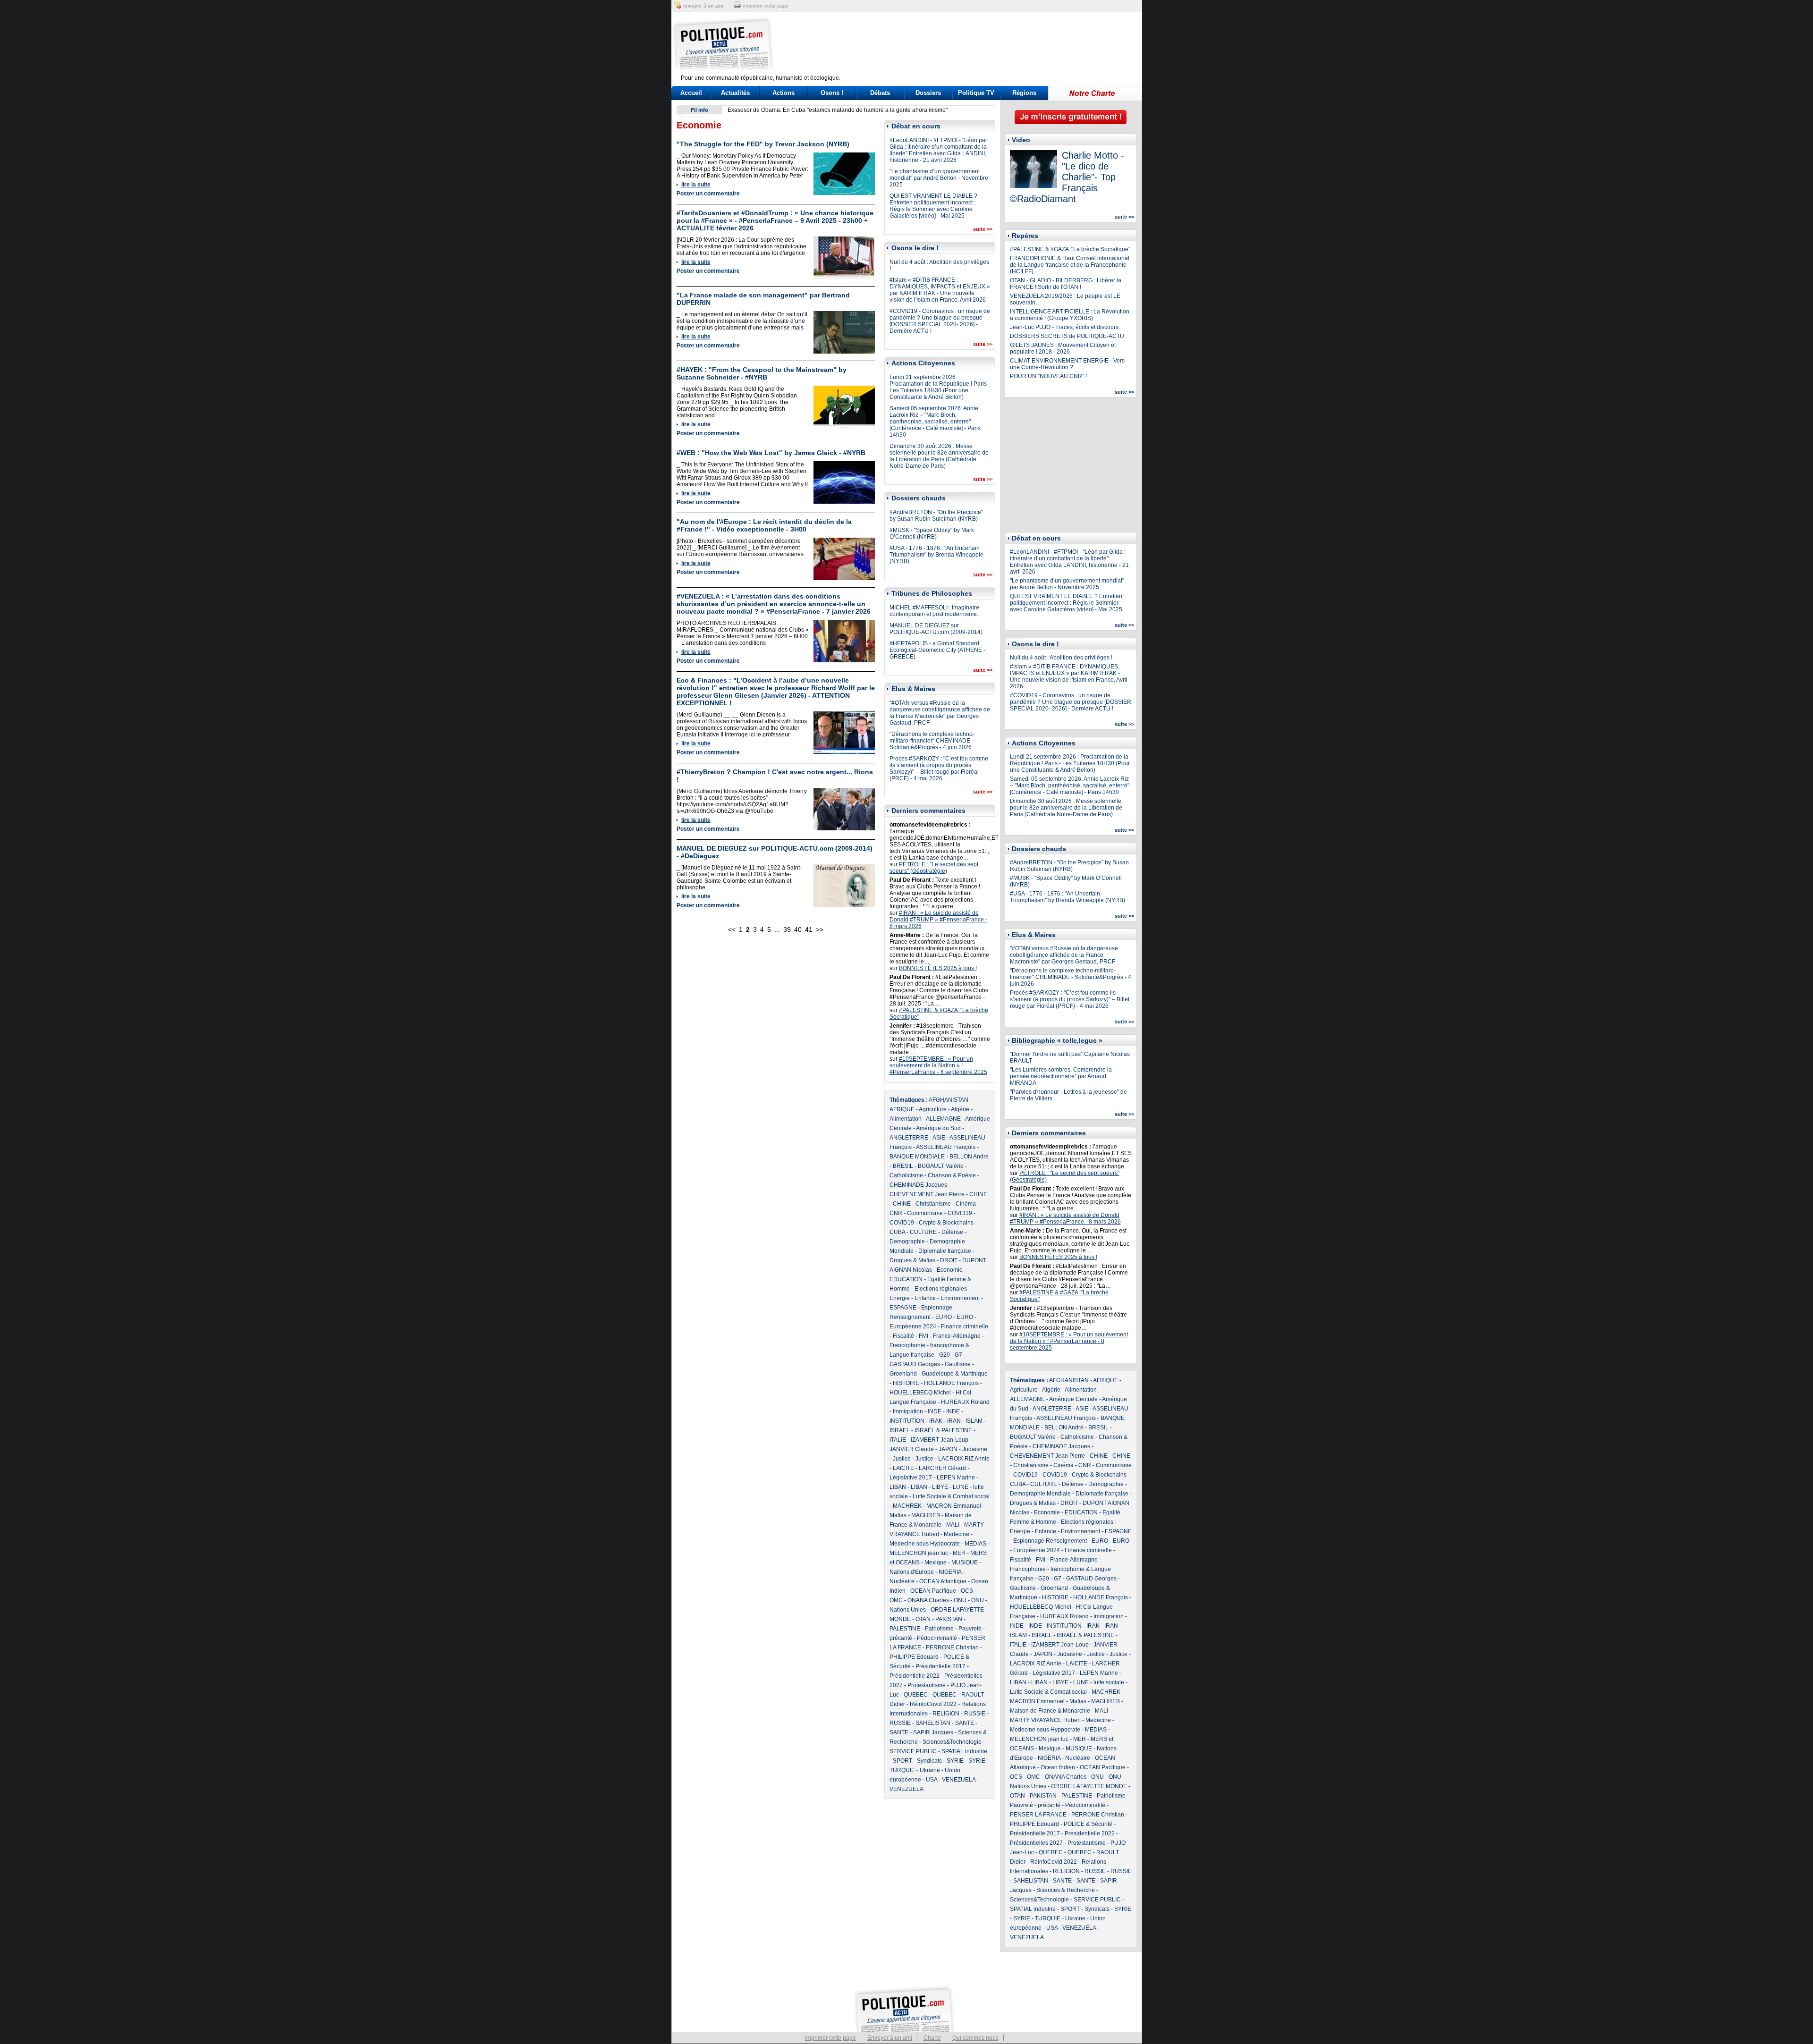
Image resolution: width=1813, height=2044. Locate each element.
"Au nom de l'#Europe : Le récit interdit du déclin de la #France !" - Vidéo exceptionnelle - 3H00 (764, 525)
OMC (896, 1600)
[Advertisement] (966, 45)
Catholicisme (906, 1175)
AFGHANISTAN (949, 1100)
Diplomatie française (945, 1251)
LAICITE (903, 1468)
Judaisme (975, 1449)
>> (820, 929)
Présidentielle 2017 (940, 1666)
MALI (953, 1525)
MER (959, 1553)
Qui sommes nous (975, 2038)
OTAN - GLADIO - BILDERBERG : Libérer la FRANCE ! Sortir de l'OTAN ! (1066, 284)
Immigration (908, 1411)
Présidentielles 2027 (1036, 1843)
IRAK (936, 1421)
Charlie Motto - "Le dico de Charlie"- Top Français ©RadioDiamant (1067, 177)
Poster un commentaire (708, 194)
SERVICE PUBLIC (913, 1751)
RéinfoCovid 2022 (933, 1704)
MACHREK (907, 1506)
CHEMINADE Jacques (918, 1185)
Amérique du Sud (938, 1128)
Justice (902, 1459)
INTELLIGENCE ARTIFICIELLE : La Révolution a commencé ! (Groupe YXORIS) (1070, 315)
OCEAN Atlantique (943, 1581)
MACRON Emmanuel (954, 1506)
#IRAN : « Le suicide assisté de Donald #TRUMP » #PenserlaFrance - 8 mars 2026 (938, 920)
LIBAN (898, 1487)
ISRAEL (900, 1430)
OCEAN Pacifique (933, 1591)
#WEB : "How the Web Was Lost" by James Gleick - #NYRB (771, 453)
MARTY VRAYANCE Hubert (1045, 1720)
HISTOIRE (906, 1383)
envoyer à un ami (703, 6)
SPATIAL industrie (964, 1751)
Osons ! (832, 93)
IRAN (954, 1421)
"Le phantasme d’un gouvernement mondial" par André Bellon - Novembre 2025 (939, 178)
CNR (896, 1213)
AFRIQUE (902, 1109)
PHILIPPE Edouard (914, 1657)
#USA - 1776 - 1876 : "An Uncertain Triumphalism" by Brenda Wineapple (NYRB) (936, 555)
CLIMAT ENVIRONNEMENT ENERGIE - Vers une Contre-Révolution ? (1067, 364)
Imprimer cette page (830, 2038)
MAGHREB (926, 1515)
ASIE (939, 1138)
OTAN (923, 1619)
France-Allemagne (957, 1336)
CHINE (978, 1194)
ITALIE (898, 1440)
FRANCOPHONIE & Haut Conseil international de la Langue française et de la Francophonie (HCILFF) (1070, 265)
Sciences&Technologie (952, 1742)
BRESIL (903, 1166)
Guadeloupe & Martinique (955, 1374)
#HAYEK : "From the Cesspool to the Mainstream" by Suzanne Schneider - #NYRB (762, 373)
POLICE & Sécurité (1088, 1824)
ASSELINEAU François (946, 1147)
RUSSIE (975, 1714)
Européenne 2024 (913, 1326)
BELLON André (969, 1157)
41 (809, 929)
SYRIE (955, 1761)
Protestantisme (927, 1685)
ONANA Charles (928, 1600)
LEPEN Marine (956, 1478)
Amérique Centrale (1073, 1399)
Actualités (735, 93)
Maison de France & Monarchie (1050, 1711)
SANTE (965, 1723)
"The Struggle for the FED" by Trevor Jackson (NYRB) (763, 144)
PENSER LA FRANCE (1038, 1815)
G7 (958, 1355)
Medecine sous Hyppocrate (925, 1544)
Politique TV (976, 93)
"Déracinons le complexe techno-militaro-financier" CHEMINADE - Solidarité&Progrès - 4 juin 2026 (932, 741)
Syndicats (929, 1761)
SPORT (902, 1761)
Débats (880, 93)
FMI (923, 1336)
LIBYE (940, 1487)
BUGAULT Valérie (941, 1166)
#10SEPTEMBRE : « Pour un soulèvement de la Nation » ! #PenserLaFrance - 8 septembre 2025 (938, 1065)
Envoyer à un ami (890, 2038)
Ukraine (930, 1770)
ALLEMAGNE (943, 1119)
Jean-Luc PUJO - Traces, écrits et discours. (1065, 327)
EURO (944, 1317)
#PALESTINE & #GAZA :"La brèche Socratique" (1070, 249)
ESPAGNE (903, 1308)
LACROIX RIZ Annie (964, 1459)
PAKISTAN (949, 1619)
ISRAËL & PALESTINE (943, 1430)
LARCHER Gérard (942, 1468)
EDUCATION (906, 1279)
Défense (952, 1232)
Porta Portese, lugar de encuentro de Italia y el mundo (796, 110)
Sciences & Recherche (1066, 1890)
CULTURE (923, 1232)
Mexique (936, 1563)
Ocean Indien (1058, 1767)
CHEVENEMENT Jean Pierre (927, 1194)
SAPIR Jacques (933, 1732)
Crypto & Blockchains (946, 1223)
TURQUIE (902, 1770)
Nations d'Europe (912, 1572)
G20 (945, 1355)
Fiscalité (903, 1336)
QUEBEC (916, 1695)
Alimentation (906, 1119)
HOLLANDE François (951, 1383)
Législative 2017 (911, 1478)
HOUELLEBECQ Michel (920, 1393)
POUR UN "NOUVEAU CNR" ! (1048, 376)
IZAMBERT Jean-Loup (940, 1440)
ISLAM (974, 1421)
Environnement (960, 1298)
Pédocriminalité (937, 1638)
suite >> (983, 229)
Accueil (691, 93)
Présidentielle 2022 (915, 1676)
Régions (1024, 93)
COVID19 (960, 1213)
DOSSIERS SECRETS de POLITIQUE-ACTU (1067, 336)
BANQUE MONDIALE (917, 1157)
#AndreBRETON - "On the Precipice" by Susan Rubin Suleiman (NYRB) (936, 515)
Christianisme (933, 1204)
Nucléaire (902, 1581)
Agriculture (933, 1109)
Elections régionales (941, 1289)
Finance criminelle (965, 1326)
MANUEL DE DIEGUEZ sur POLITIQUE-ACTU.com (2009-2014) (936, 629)
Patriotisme (939, 1629)
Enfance (925, 1298)
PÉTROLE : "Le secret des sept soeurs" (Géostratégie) (934, 868)
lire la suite (696, 185)
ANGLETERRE (909, 1138)
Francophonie (907, 1345)
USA (932, 1780)
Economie (950, 1270)
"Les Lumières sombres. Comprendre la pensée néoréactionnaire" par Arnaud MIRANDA (1061, 1076)
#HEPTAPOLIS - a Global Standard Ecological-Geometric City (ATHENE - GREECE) (937, 650)
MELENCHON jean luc (919, 1553)
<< (732, 929)
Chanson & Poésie (952, 1175)
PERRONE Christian (952, 1647)
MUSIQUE (965, 1563)
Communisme (925, 1213)
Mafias (898, 1515)
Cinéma (966, 1204)
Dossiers (928, 93)
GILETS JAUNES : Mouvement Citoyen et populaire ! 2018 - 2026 (1063, 348)
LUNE (961, 1487)
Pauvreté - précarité (1035, 1805)
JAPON (948, 1449)
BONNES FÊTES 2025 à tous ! (938, 968)
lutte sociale (1109, 1682)
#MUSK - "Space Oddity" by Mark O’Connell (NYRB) (932, 533)
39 (787, 929)
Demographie (907, 1242)
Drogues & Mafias (912, 1260)
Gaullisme (958, 1364)
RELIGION (946, 1714)
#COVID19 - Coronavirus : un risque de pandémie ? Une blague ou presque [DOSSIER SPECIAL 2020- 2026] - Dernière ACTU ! (940, 321)
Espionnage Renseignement (1050, 1541)
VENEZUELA (959, 1780)
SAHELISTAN (933, 1723)
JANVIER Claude (912, 1449)
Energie (900, 1298)
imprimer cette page (766, 6)
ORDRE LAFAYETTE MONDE (1089, 1786)
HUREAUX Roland (965, 1402)
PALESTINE (905, 1629)
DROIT (949, 1260)
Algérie (960, 1109)
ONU (960, 1600)
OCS (967, 1591)
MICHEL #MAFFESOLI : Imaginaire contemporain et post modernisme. (934, 611)
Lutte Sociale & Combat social (951, 1496)
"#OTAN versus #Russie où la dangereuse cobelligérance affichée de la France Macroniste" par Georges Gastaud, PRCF (940, 713)
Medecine (957, 1534)
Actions (784, 93)
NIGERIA (950, 1572)
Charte (932, 2038)
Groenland (903, 1374)
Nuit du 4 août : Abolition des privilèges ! (1061, 658)
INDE (935, 1411)
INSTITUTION (907, 1421)
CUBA (897, 1232)
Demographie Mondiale (1040, 1494)
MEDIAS (975, 1544)
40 (798, 929)
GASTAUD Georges (915, 1364)
